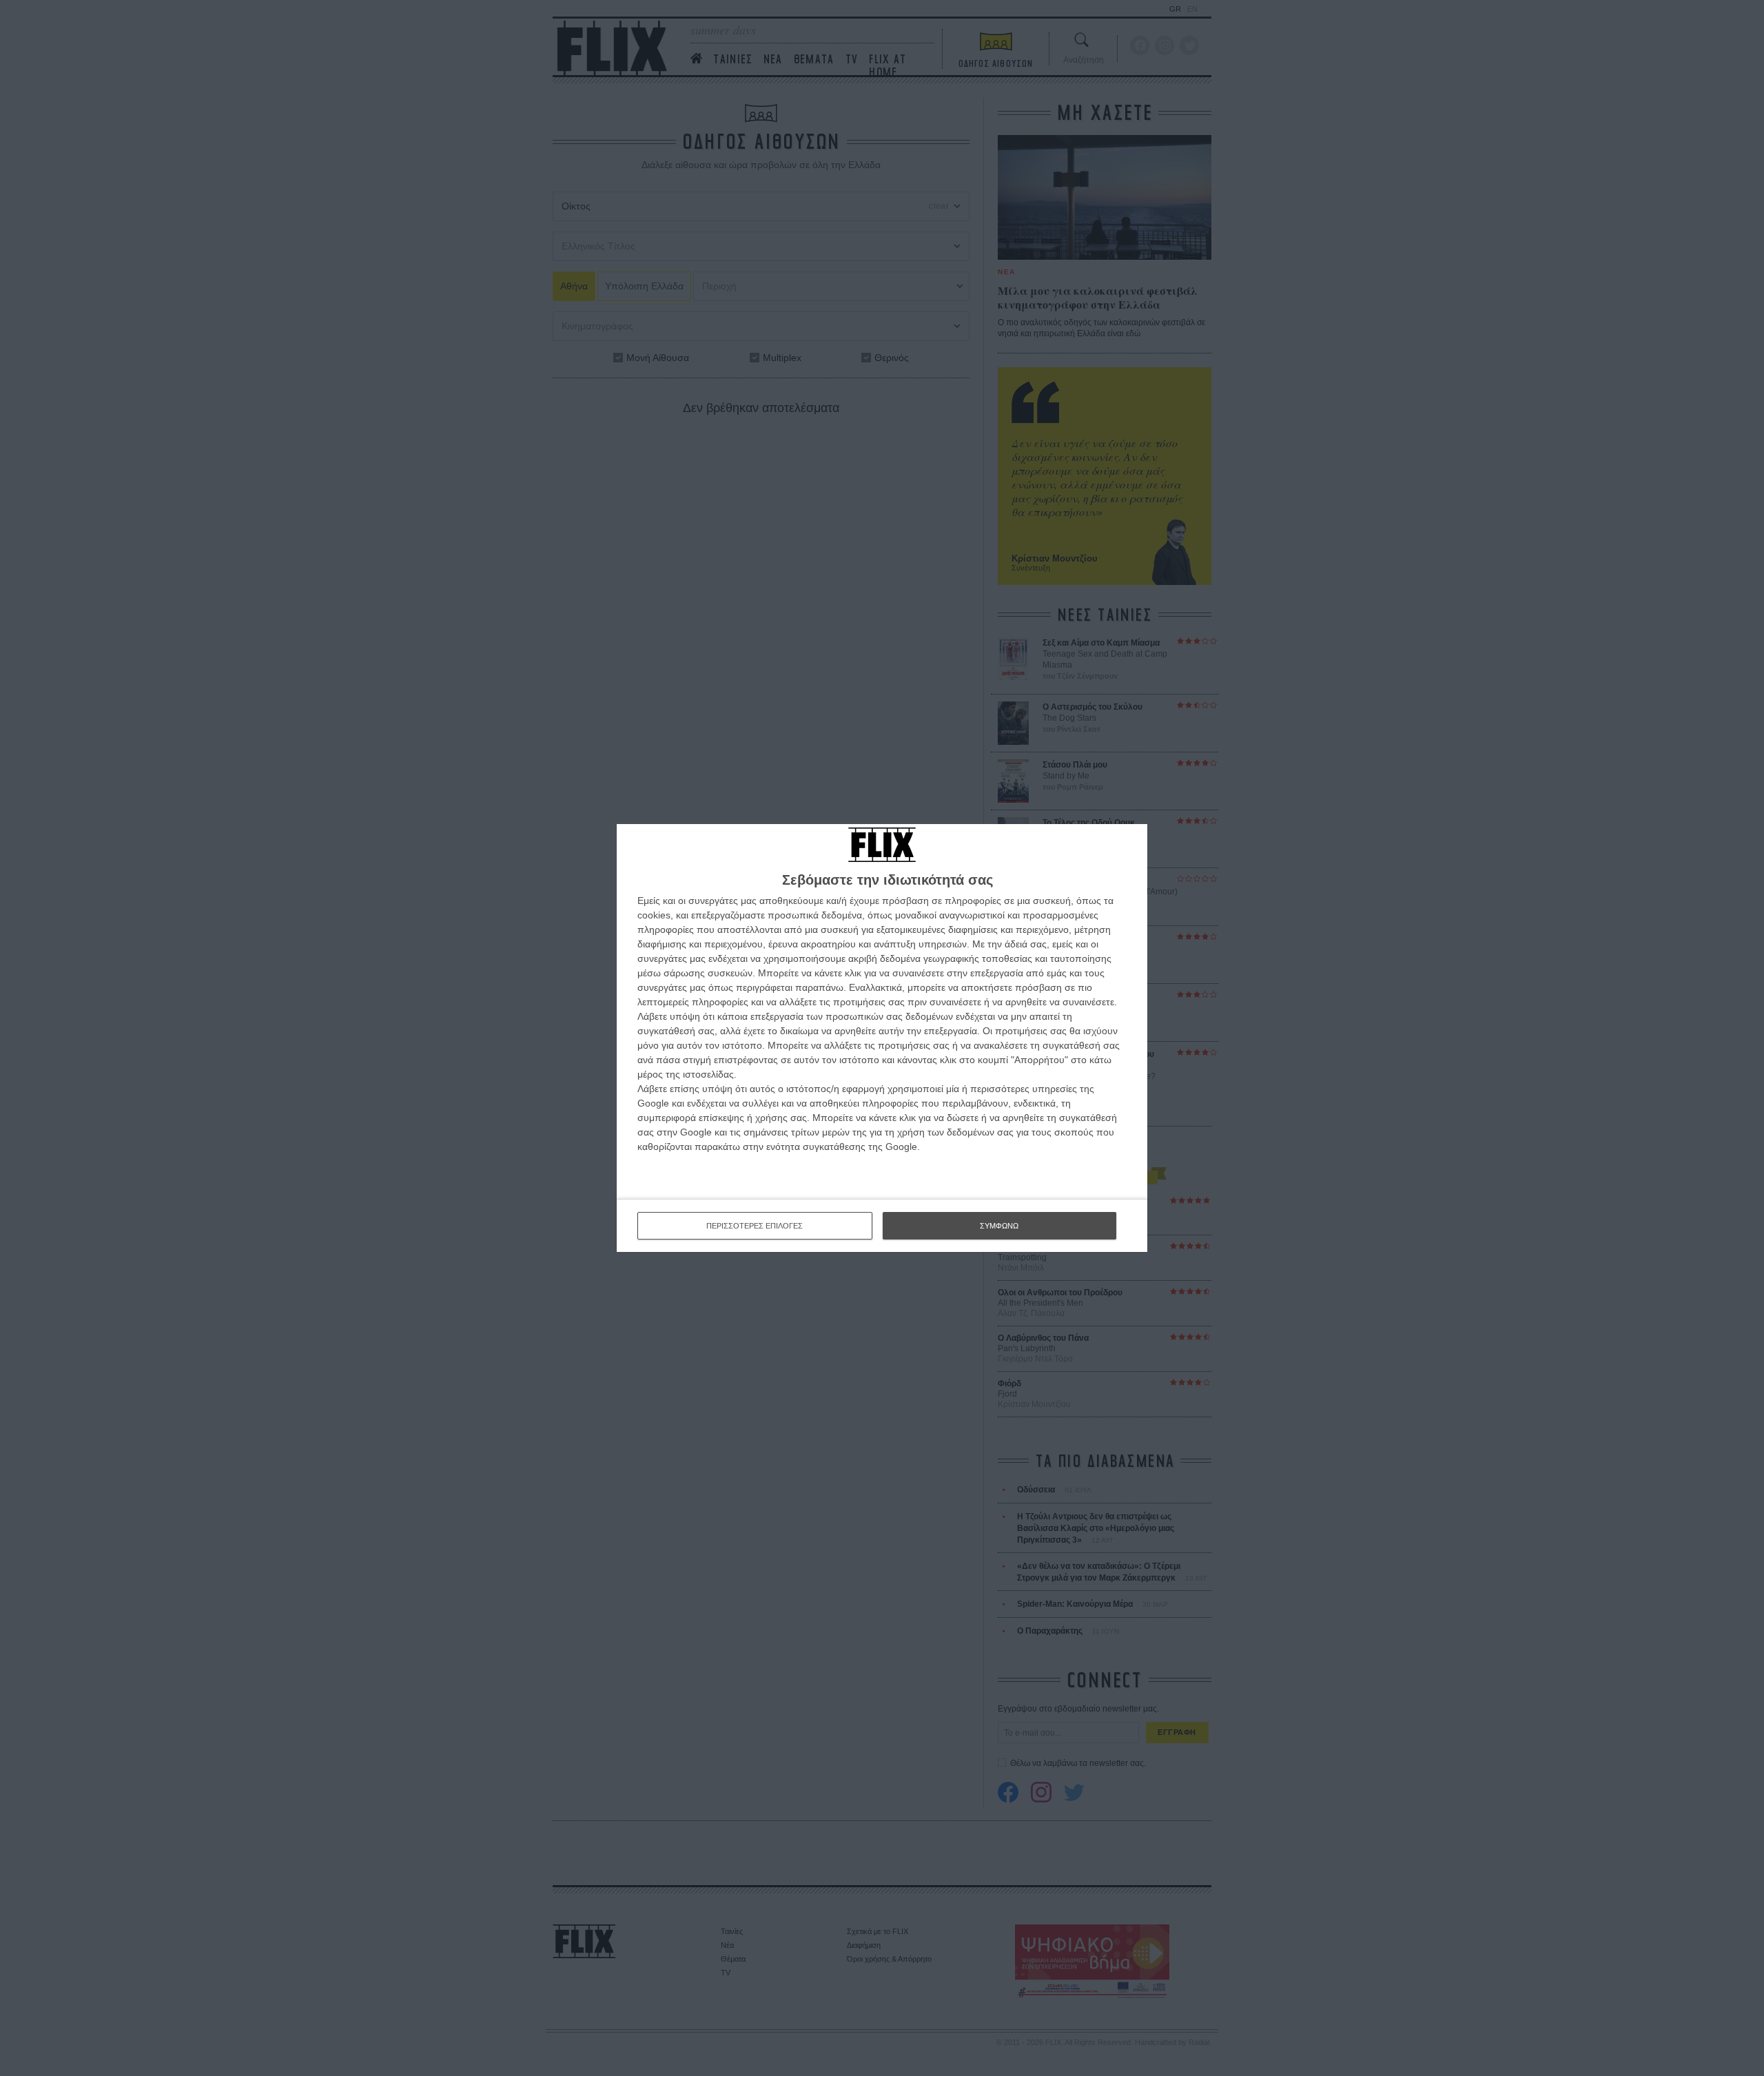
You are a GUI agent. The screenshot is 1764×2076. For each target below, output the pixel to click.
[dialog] (882, 1038)
